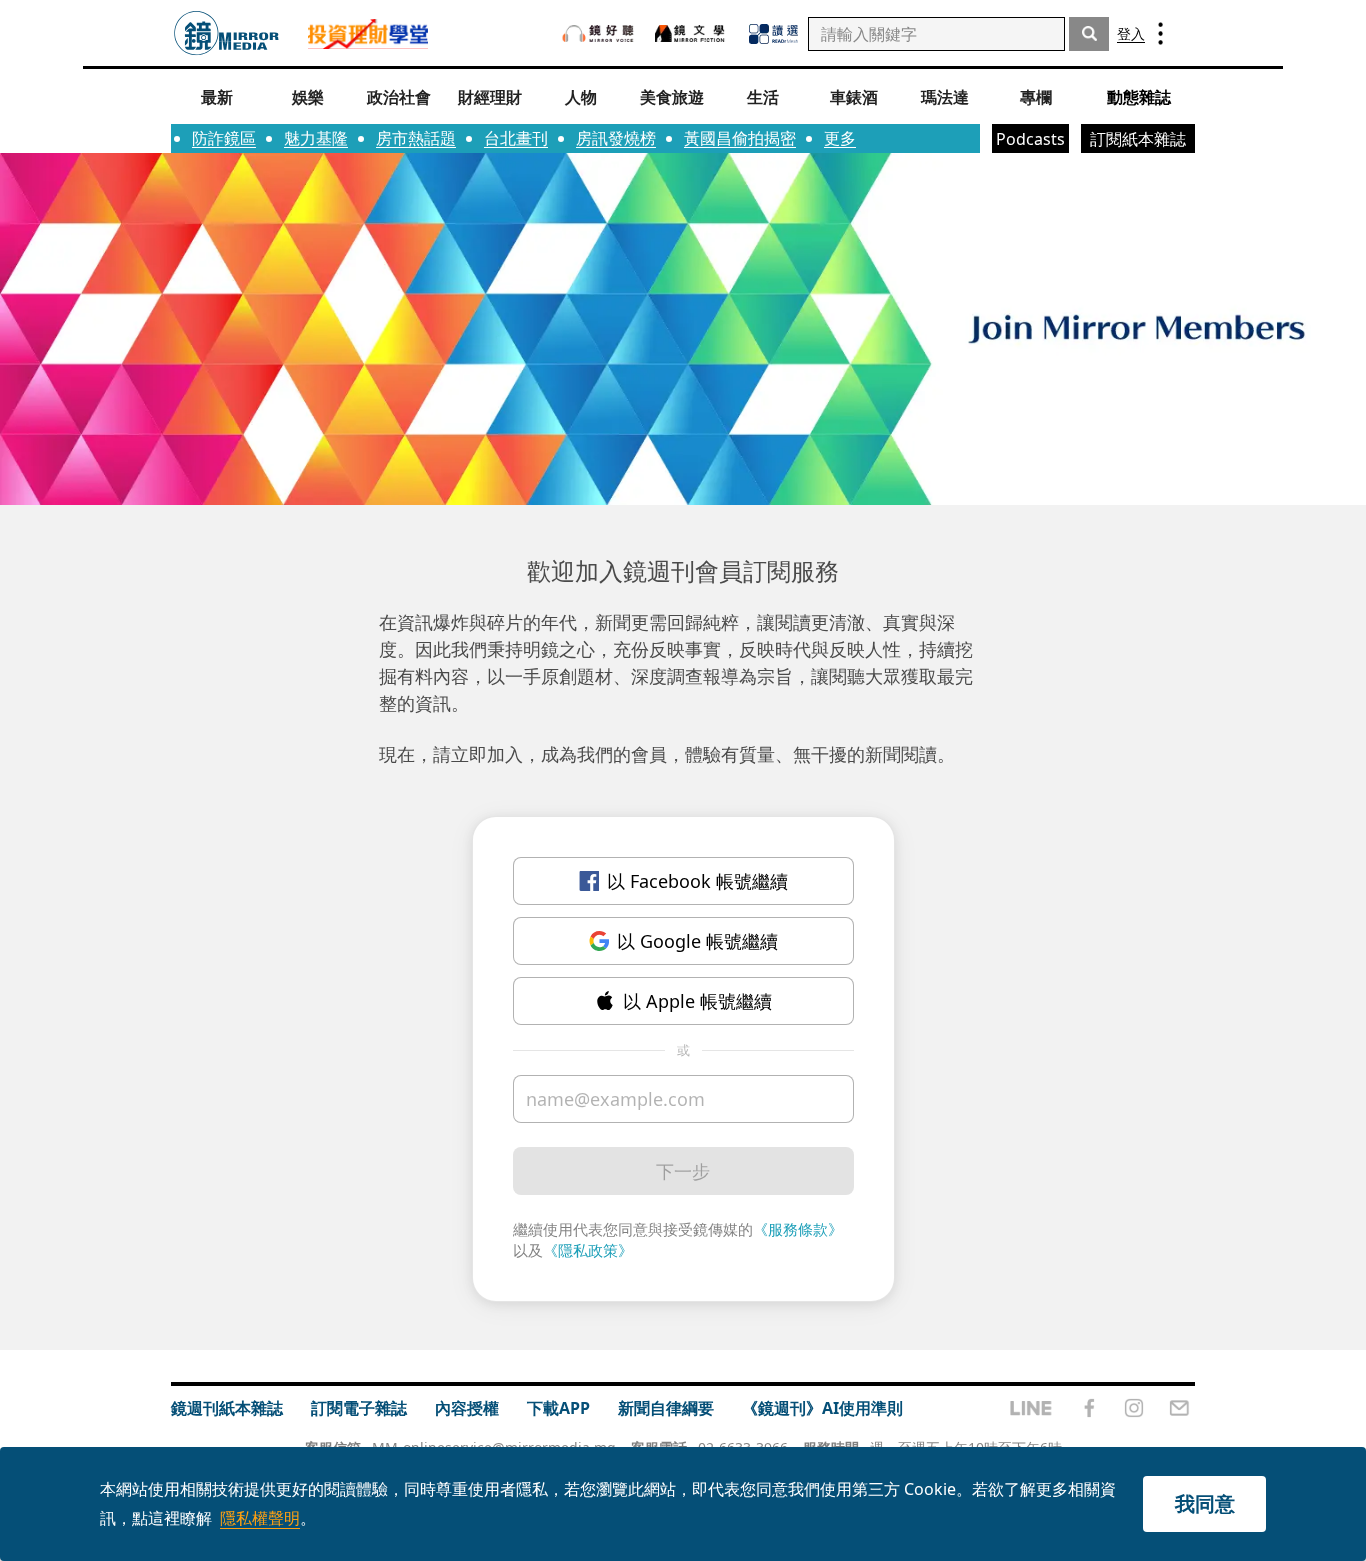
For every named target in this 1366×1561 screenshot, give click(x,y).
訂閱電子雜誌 (359, 1408)
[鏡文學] (692, 33)
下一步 (683, 1171)
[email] (1179, 1408)
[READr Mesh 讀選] (773, 34)
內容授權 (467, 1408)
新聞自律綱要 (666, 1408)
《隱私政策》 (588, 1250)
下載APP (558, 1408)
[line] (1031, 1408)
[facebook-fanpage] (1089, 1408)
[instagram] (1134, 1408)
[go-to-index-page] (226, 33)
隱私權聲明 (260, 1518)
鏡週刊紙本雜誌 (227, 1408)
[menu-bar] (1160, 33)
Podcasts (1030, 139)
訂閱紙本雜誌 (1138, 139)
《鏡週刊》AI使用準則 (822, 1408)
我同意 (1205, 1503)
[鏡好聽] (598, 33)
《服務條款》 (798, 1229)
